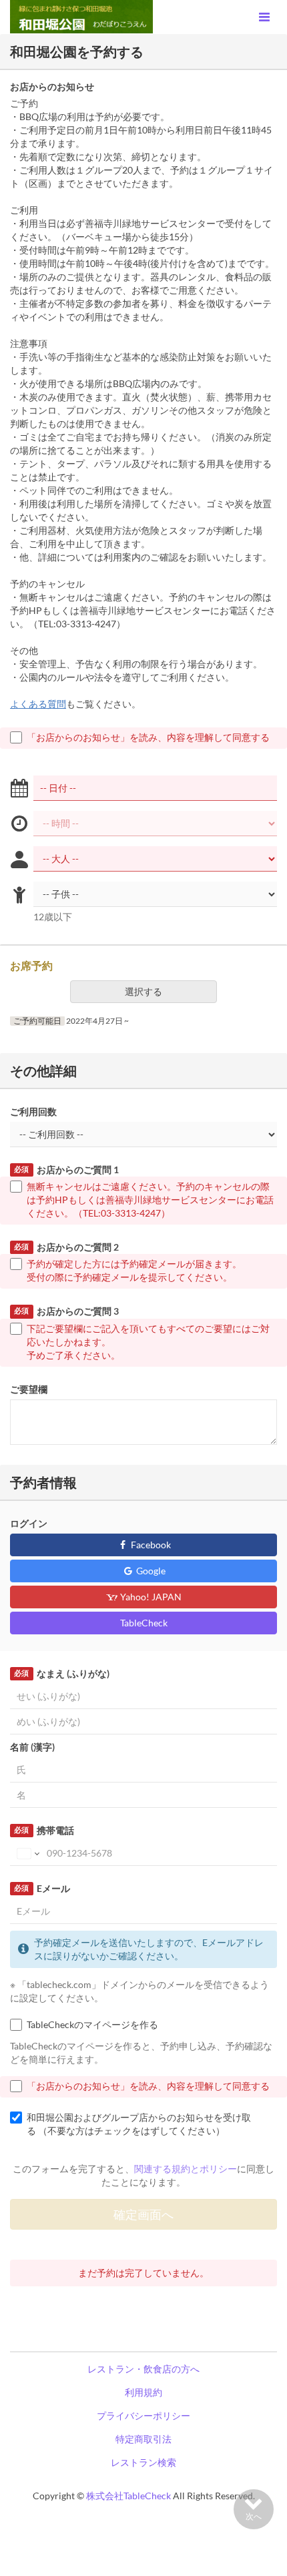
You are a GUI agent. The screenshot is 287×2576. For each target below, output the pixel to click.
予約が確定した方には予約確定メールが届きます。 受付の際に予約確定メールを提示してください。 (134, 1270)
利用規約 (143, 2392)
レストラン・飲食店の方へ (143, 2369)
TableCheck (144, 1623)
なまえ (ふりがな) (61, 1673)
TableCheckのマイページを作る (92, 2024)
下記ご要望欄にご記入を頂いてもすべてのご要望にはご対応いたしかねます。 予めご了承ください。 (148, 1342)
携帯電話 (44, 1830)
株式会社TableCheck (128, 2496)
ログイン (29, 1523)
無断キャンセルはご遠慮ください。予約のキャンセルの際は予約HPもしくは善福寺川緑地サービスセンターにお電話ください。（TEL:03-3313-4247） (150, 1200)
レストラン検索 (143, 2462)
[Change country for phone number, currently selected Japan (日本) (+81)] (27, 1853)
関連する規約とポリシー (186, 2169)
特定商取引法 (143, 2439)
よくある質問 (38, 704)
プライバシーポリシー (143, 2416)
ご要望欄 (29, 1389)
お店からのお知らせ (52, 86)
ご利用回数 (33, 1111)
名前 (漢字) (32, 1747)
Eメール (42, 1888)
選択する (143, 991)
